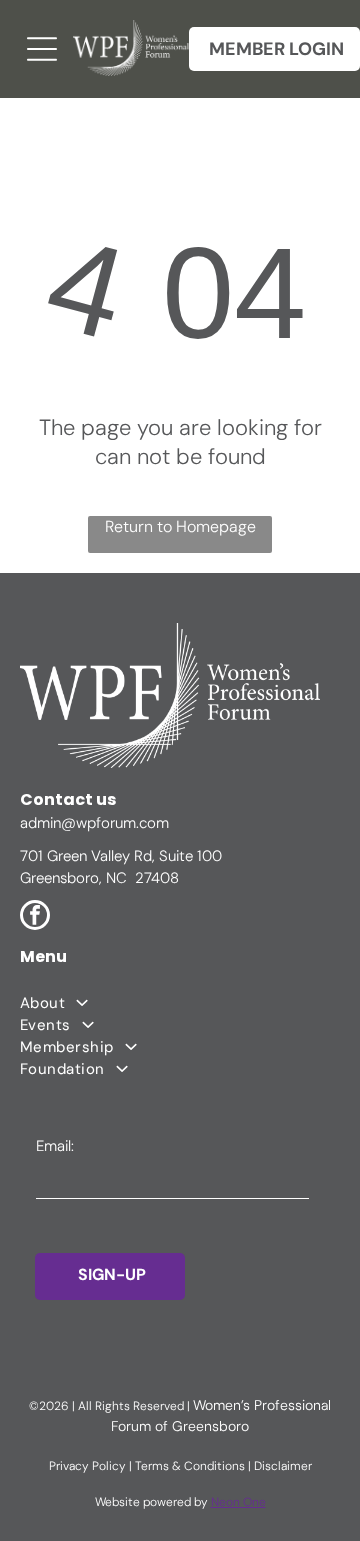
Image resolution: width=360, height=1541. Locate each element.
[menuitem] (180, 1003)
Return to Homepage (180, 526)
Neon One (238, 1502)
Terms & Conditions (190, 1466)
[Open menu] (42, 49)
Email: (55, 1146)
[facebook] (35, 917)
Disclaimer (283, 1466)
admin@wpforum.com (94, 823)
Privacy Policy (87, 1466)
